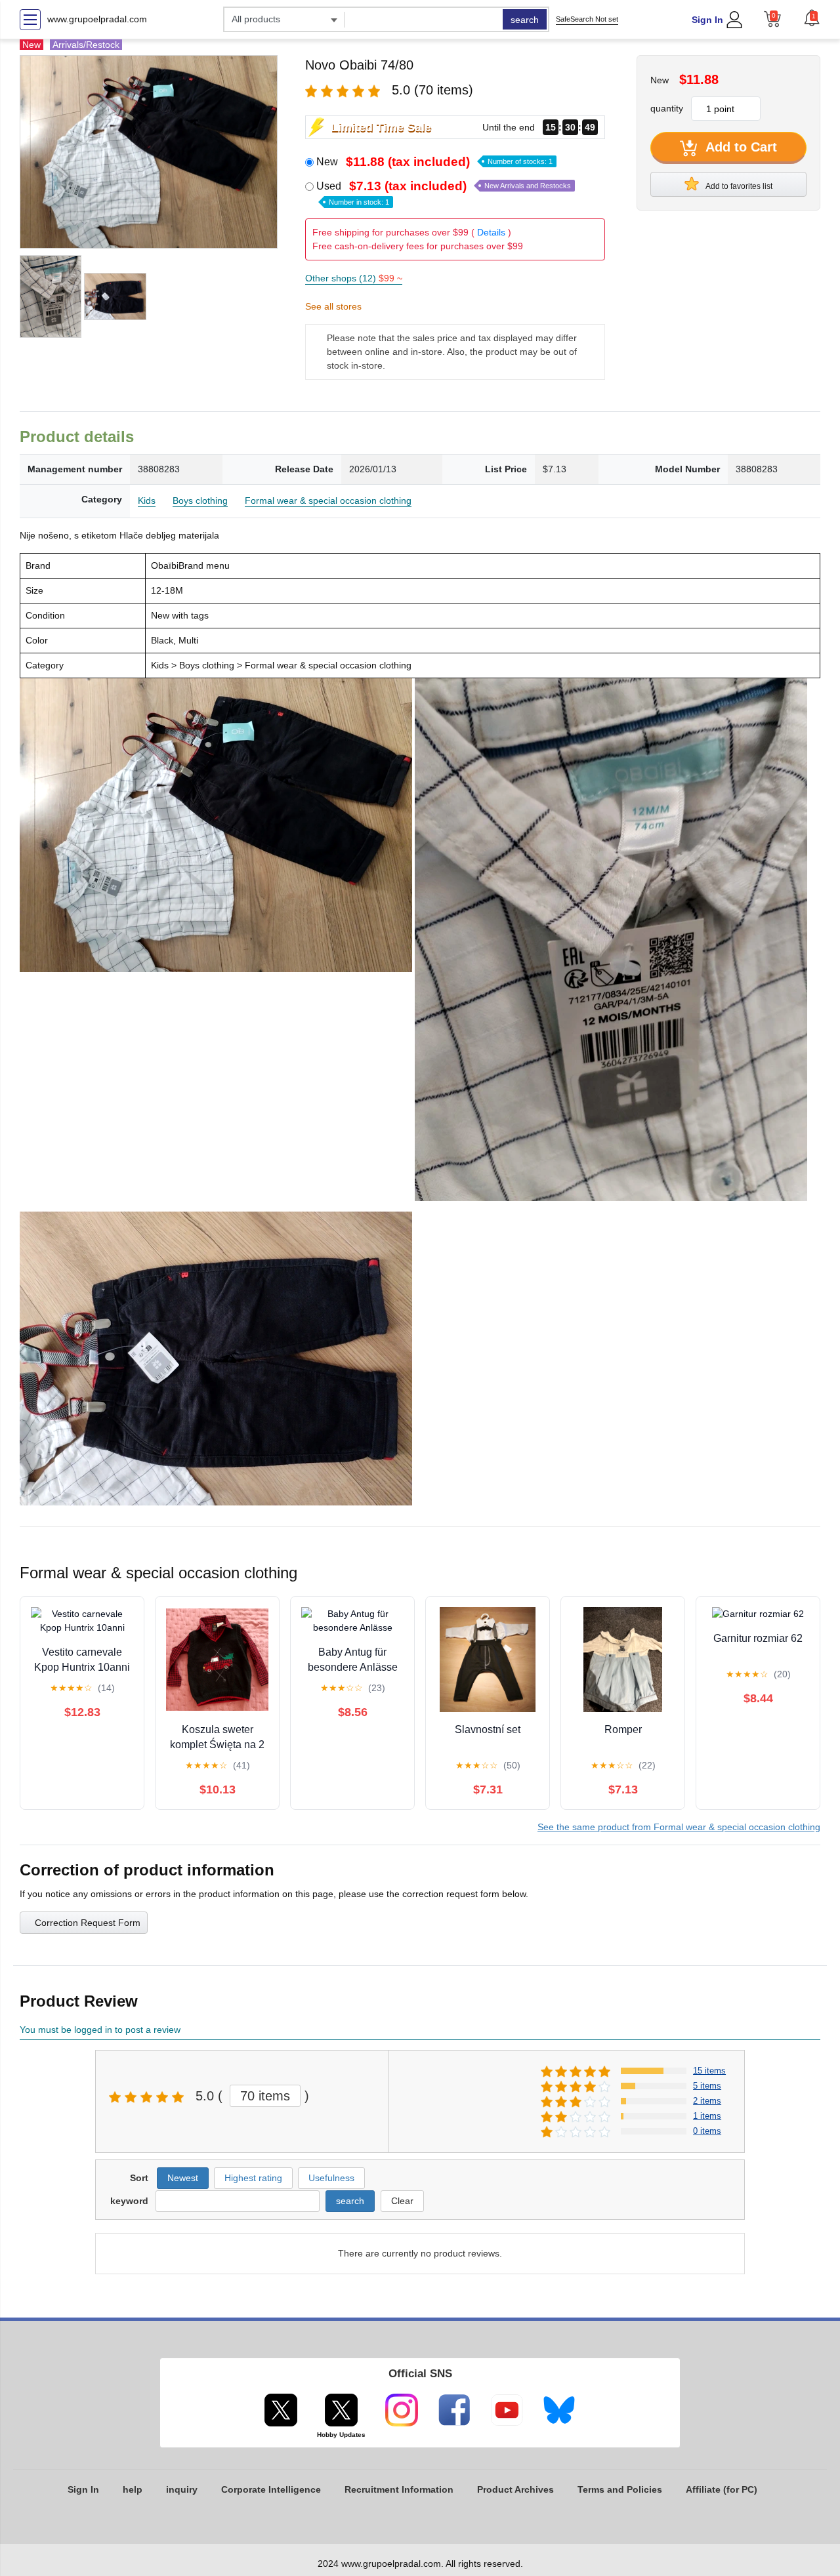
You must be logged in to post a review (100, 2030)
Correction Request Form (88, 1923)
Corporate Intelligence (271, 2489)
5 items (707, 2086)
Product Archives (515, 2489)
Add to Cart (740, 147)
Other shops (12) (354, 278)
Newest (183, 2178)
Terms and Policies (620, 2489)
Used (444, 193)
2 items (707, 2101)
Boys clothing (200, 501)
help (133, 2489)
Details (491, 232)
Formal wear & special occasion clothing (328, 501)
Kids (147, 501)
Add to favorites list (738, 186)
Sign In (707, 20)
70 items (265, 2096)
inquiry (182, 2489)
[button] (812, 18)
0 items (707, 2131)
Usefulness (331, 2178)
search (525, 20)
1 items (707, 2116)
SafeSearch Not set (587, 19)
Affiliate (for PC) (722, 2489)
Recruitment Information (399, 2489)
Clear (402, 2201)
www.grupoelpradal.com (97, 19)
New (434, 162)
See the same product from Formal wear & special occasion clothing (679, 1827)
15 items (709, 2071)
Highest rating (253, 2178)
